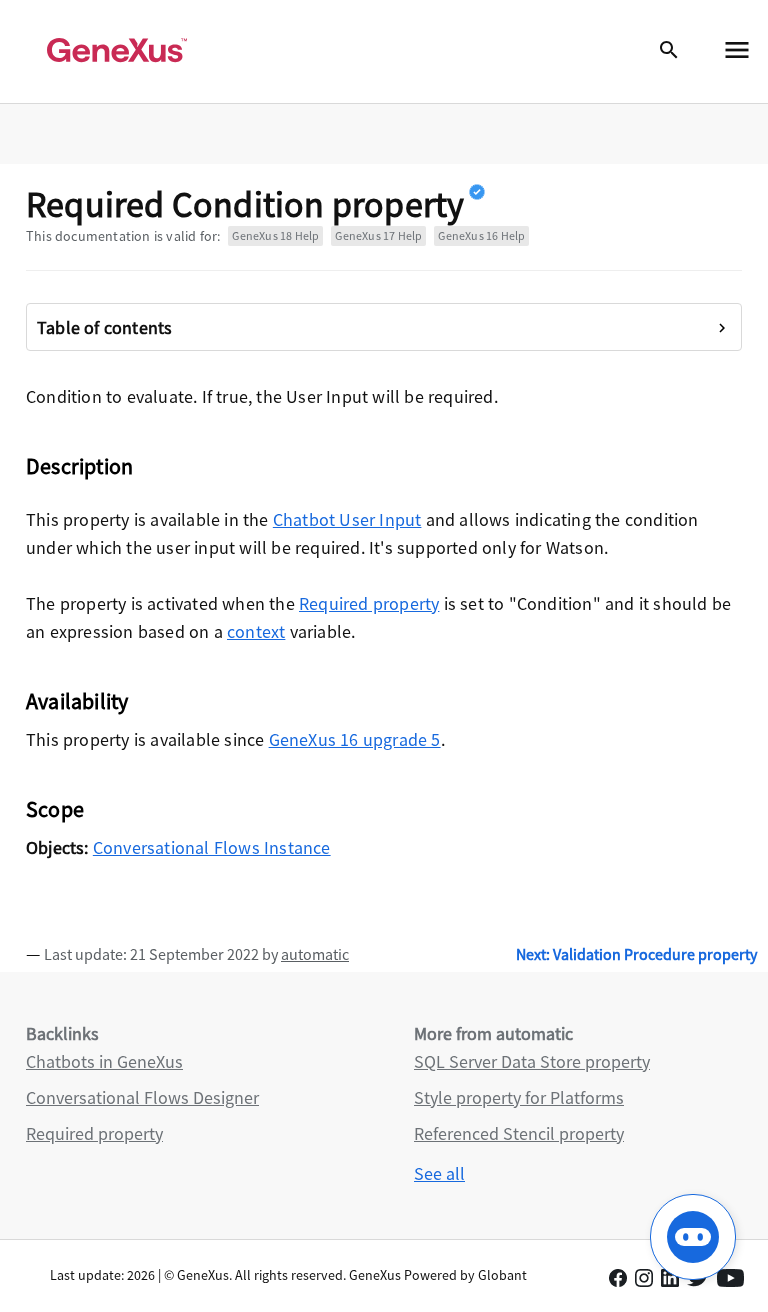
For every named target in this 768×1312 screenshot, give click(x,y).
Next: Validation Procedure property (636, 954)
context (256, 631)
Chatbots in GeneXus (104, 1061)
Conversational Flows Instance (212, 847)
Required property (369, 603)
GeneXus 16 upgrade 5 (355, 739)
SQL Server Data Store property (532, 1061)
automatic (315, 954)
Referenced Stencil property (519, 1133)
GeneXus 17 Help (378, 235)
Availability (77, 701)
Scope (55, 809)
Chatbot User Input (347, 519)
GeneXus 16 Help (481, 235)
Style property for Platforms (519, 1097)
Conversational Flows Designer (142, 1097)
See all (439, 1173)
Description (79, 466)
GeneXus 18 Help (275, 235)
